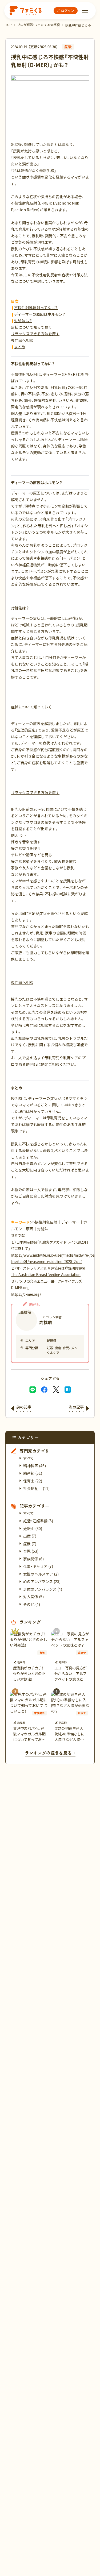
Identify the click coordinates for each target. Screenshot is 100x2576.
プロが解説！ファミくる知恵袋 (39, 25)
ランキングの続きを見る (48, 1753)
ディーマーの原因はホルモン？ (40, 314)
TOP (9, 25)
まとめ (20, 347)
